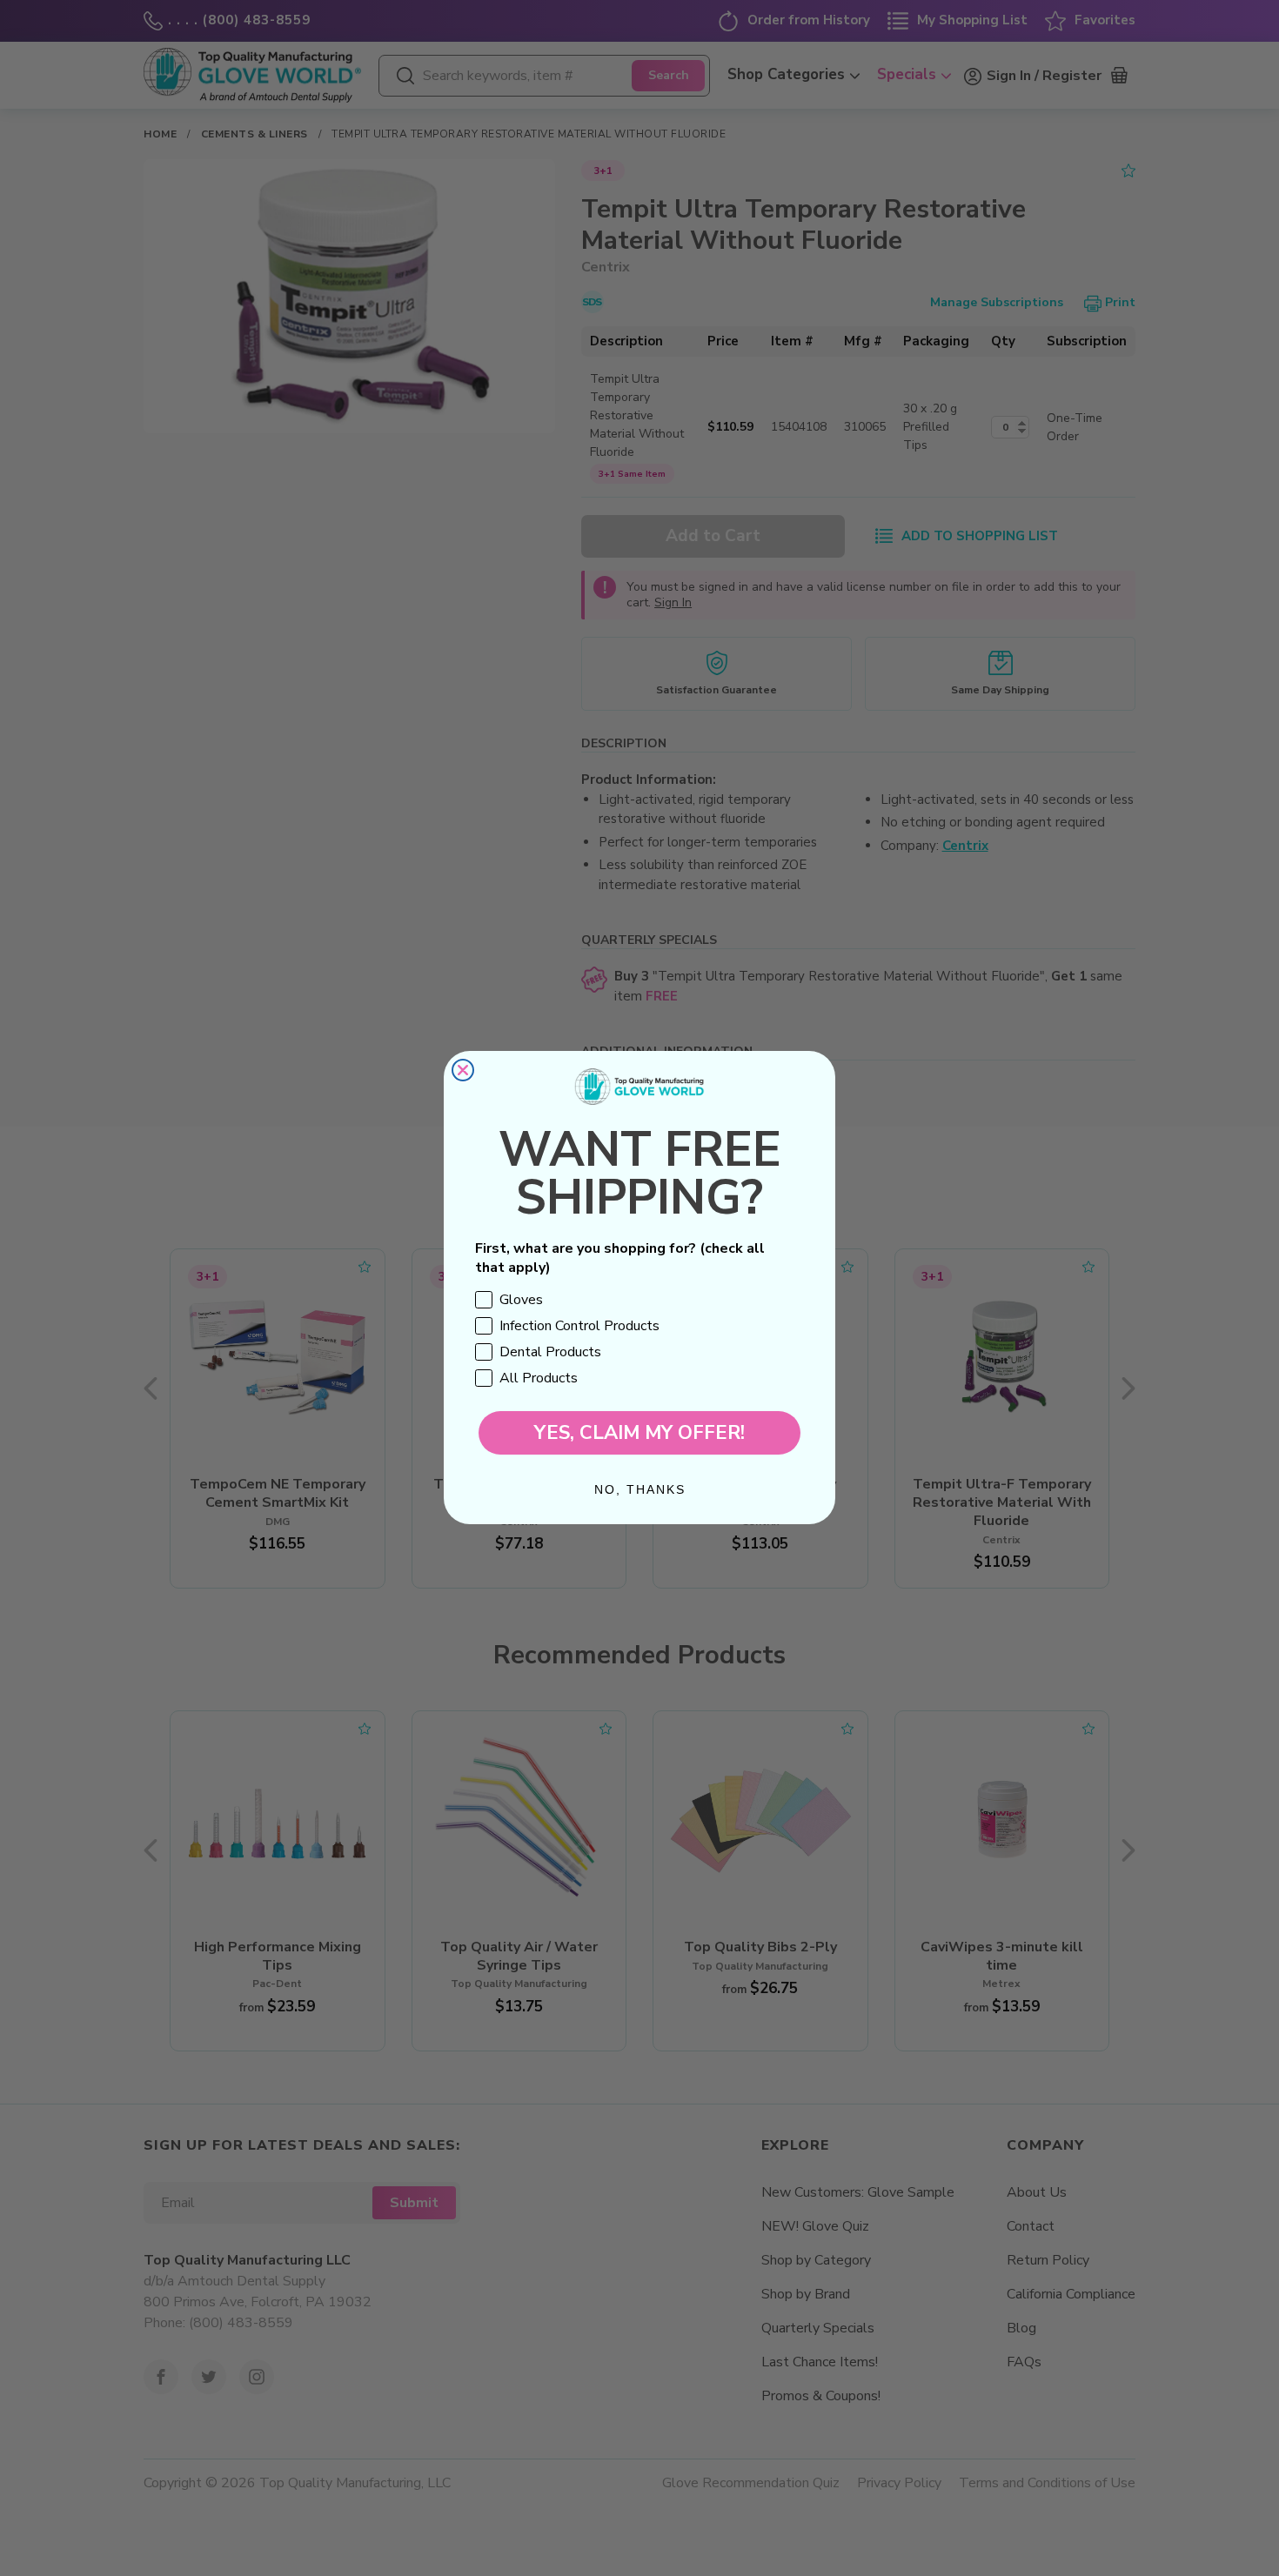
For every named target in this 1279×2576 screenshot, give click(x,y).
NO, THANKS (640, 1490)
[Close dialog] (463, 1070)
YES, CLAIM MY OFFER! (639, 1434)
